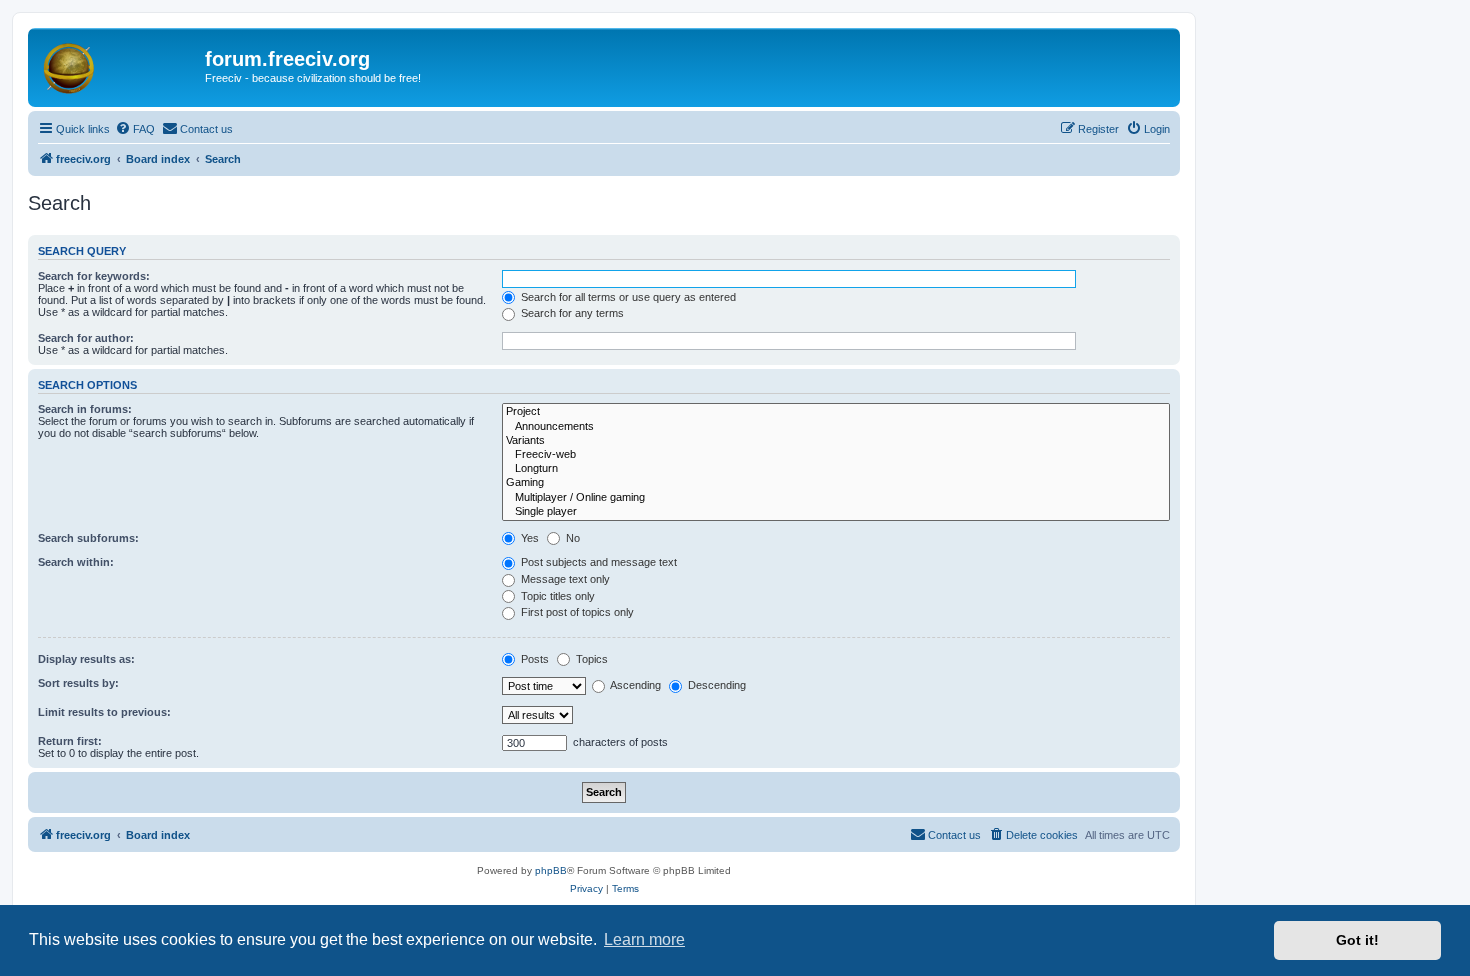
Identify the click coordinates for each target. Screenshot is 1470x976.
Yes (528, 538)
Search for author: (86, 338)
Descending (715, 685)
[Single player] (836, 512)
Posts (533, 659)
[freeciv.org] (119, 65)
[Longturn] (836, 469)
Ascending (634, 685)
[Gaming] (836, 483)
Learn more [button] (644, 939)
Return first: (70, 741)
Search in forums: (85, 409)
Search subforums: (88, 538)
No (571, 538)
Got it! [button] (1357, 940)
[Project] (836, 412)
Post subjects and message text (597, 562)
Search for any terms (571, 313)
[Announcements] (836, 427)
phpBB (551, 870)
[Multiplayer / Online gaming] (836, 498)
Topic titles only (556, 596)
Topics (590, 659)
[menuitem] (135, 129)
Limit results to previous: (104, 712)
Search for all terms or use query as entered (627, 297)
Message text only (564, 579)
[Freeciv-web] (836, 455)
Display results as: (86, 659)
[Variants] (836, 441)
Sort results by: (78, 683)
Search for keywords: (94, 276)
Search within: (76, 562)
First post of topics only (576, 612)
